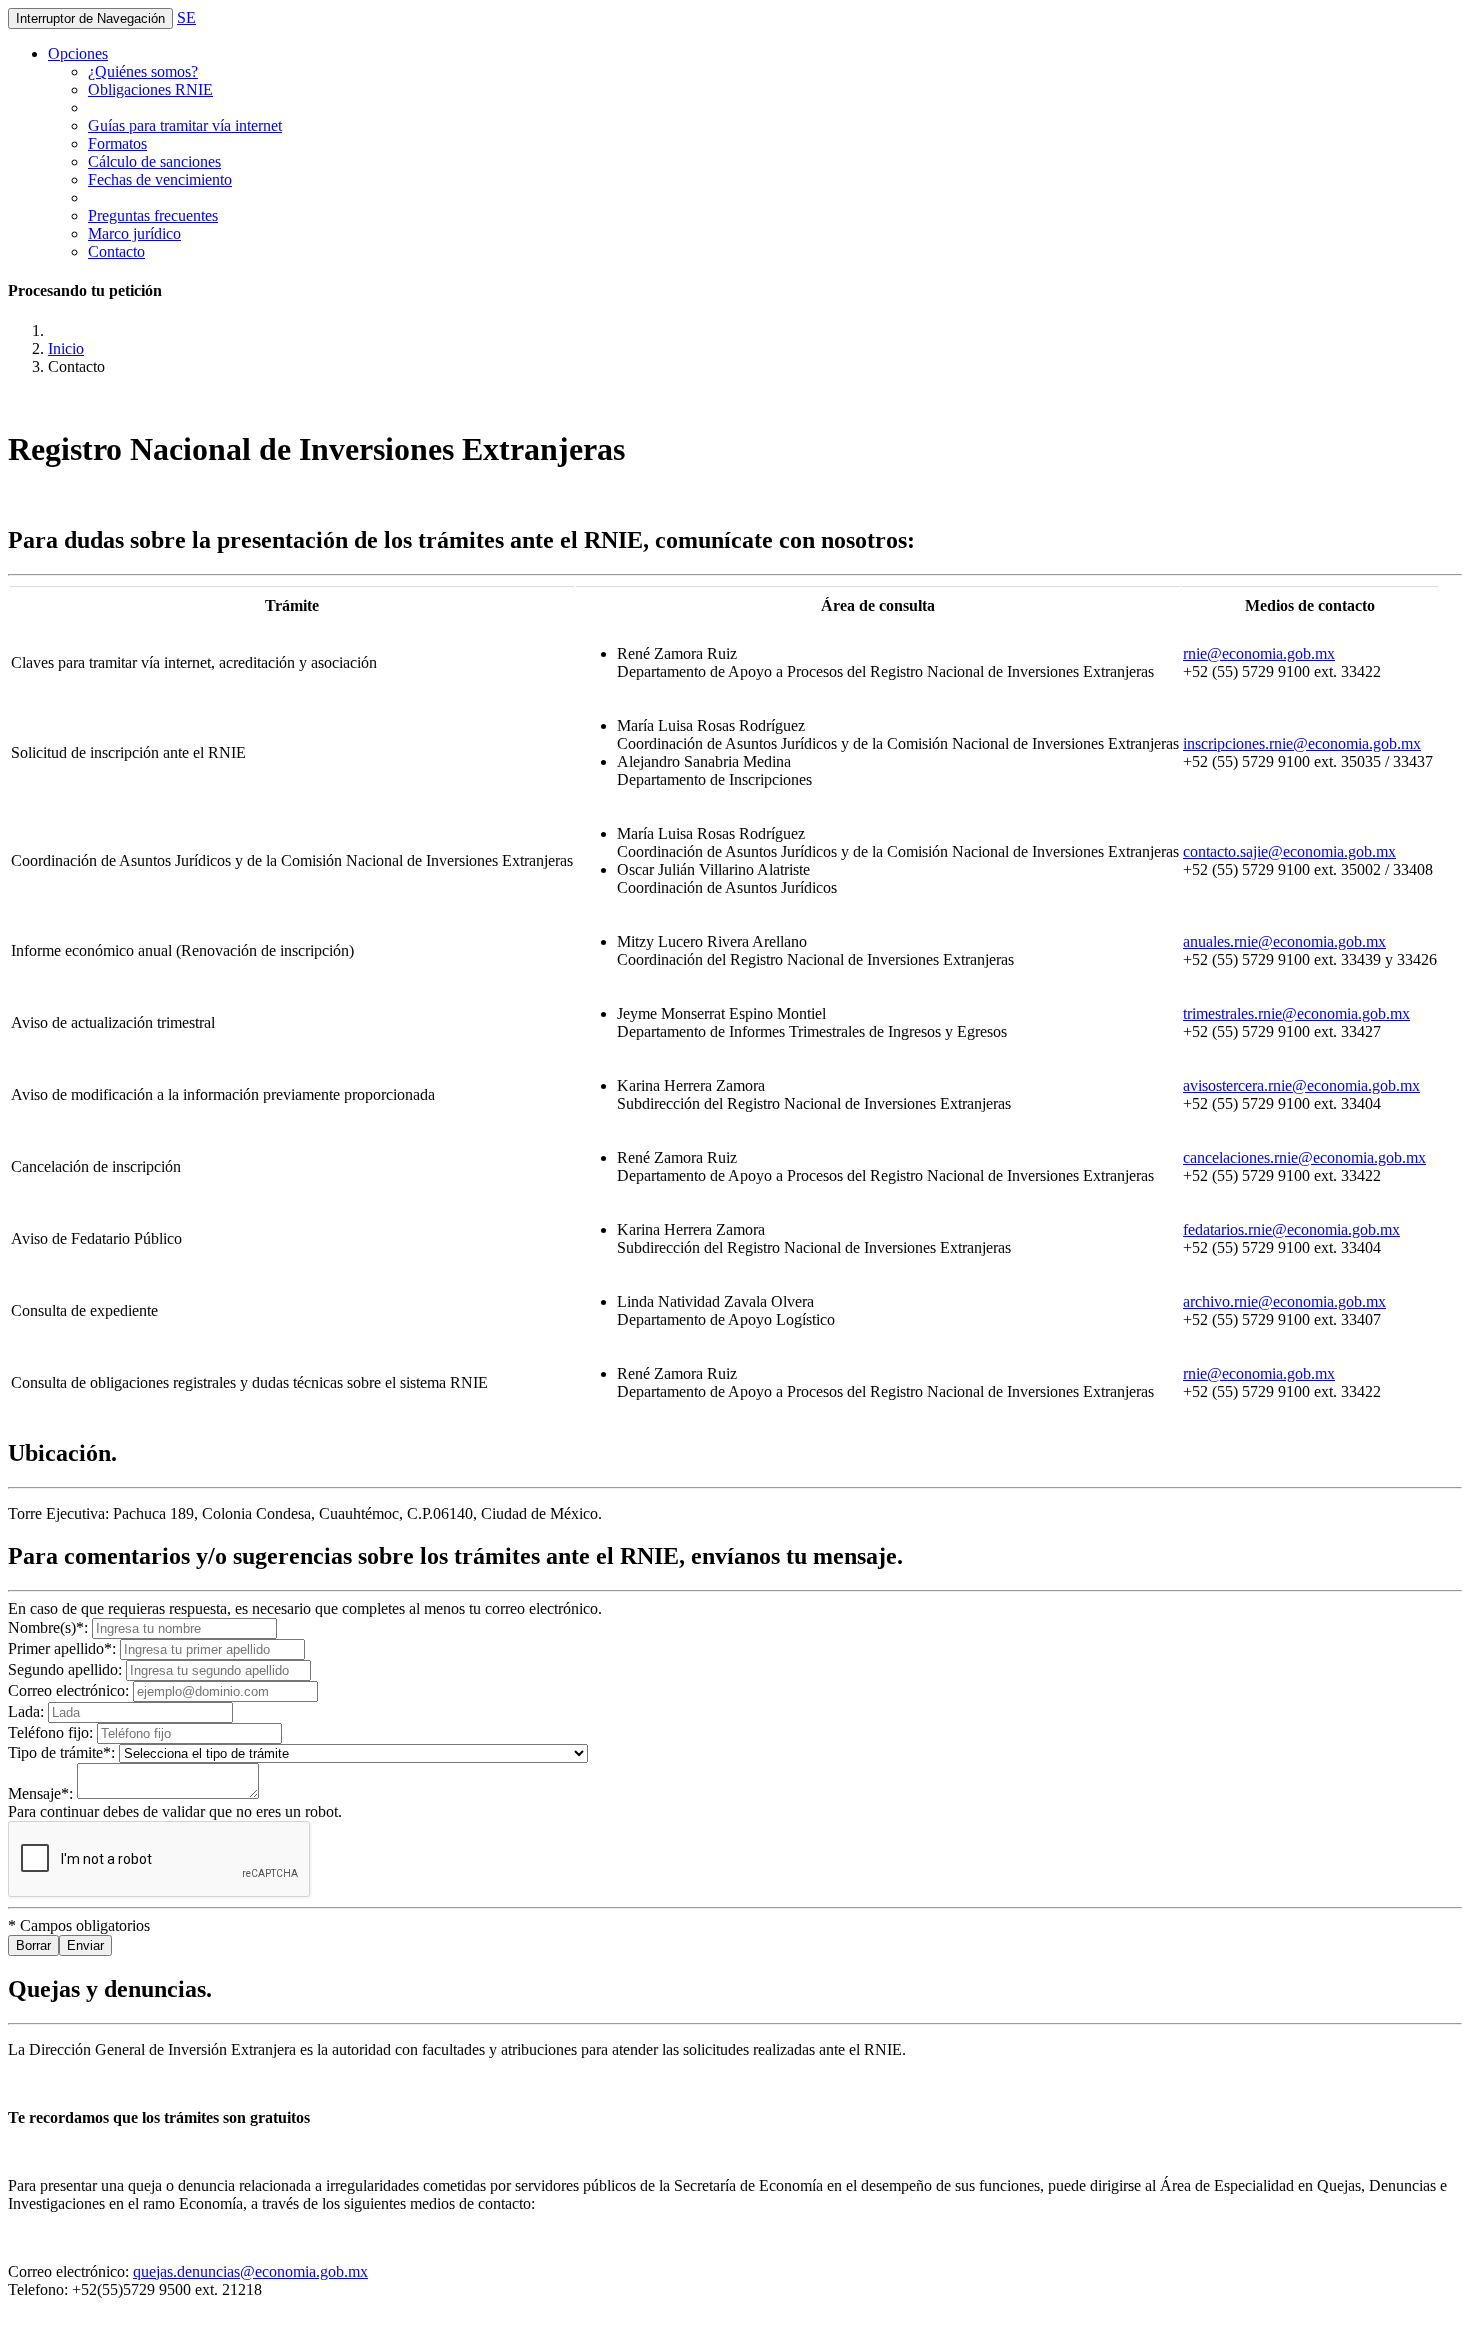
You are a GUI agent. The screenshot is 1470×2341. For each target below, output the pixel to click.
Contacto (116, 251)
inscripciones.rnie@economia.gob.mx (1302, 743)
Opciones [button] (78, 53)
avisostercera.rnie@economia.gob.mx (1301, 1085)
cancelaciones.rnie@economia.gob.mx (1304, 1157)
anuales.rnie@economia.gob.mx (1284, 941)
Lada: (28, 1711)
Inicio (66, 348)
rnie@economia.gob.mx (1259, 653)
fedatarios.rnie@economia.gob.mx (1291, 1229)
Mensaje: (42, 1793)
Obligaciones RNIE (150, 89)
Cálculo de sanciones (154, 161)
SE (186, 17)
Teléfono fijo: (52, 1732)
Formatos (117, 143)
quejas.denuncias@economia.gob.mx (250, 2271)
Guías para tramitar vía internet (185, 125)
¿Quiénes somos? (143, 71)
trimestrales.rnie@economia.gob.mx (1296, 1013)
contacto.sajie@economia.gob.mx (1289, 851)
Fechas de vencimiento (160, 179)
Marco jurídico (134, 233)
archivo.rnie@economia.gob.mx (1284, 1301)
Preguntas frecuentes (153, 215)
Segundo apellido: (67, 1669)
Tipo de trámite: (63, 1752)
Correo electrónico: (70, 1690)
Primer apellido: (64, 1648)
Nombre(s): (50, 1627)
